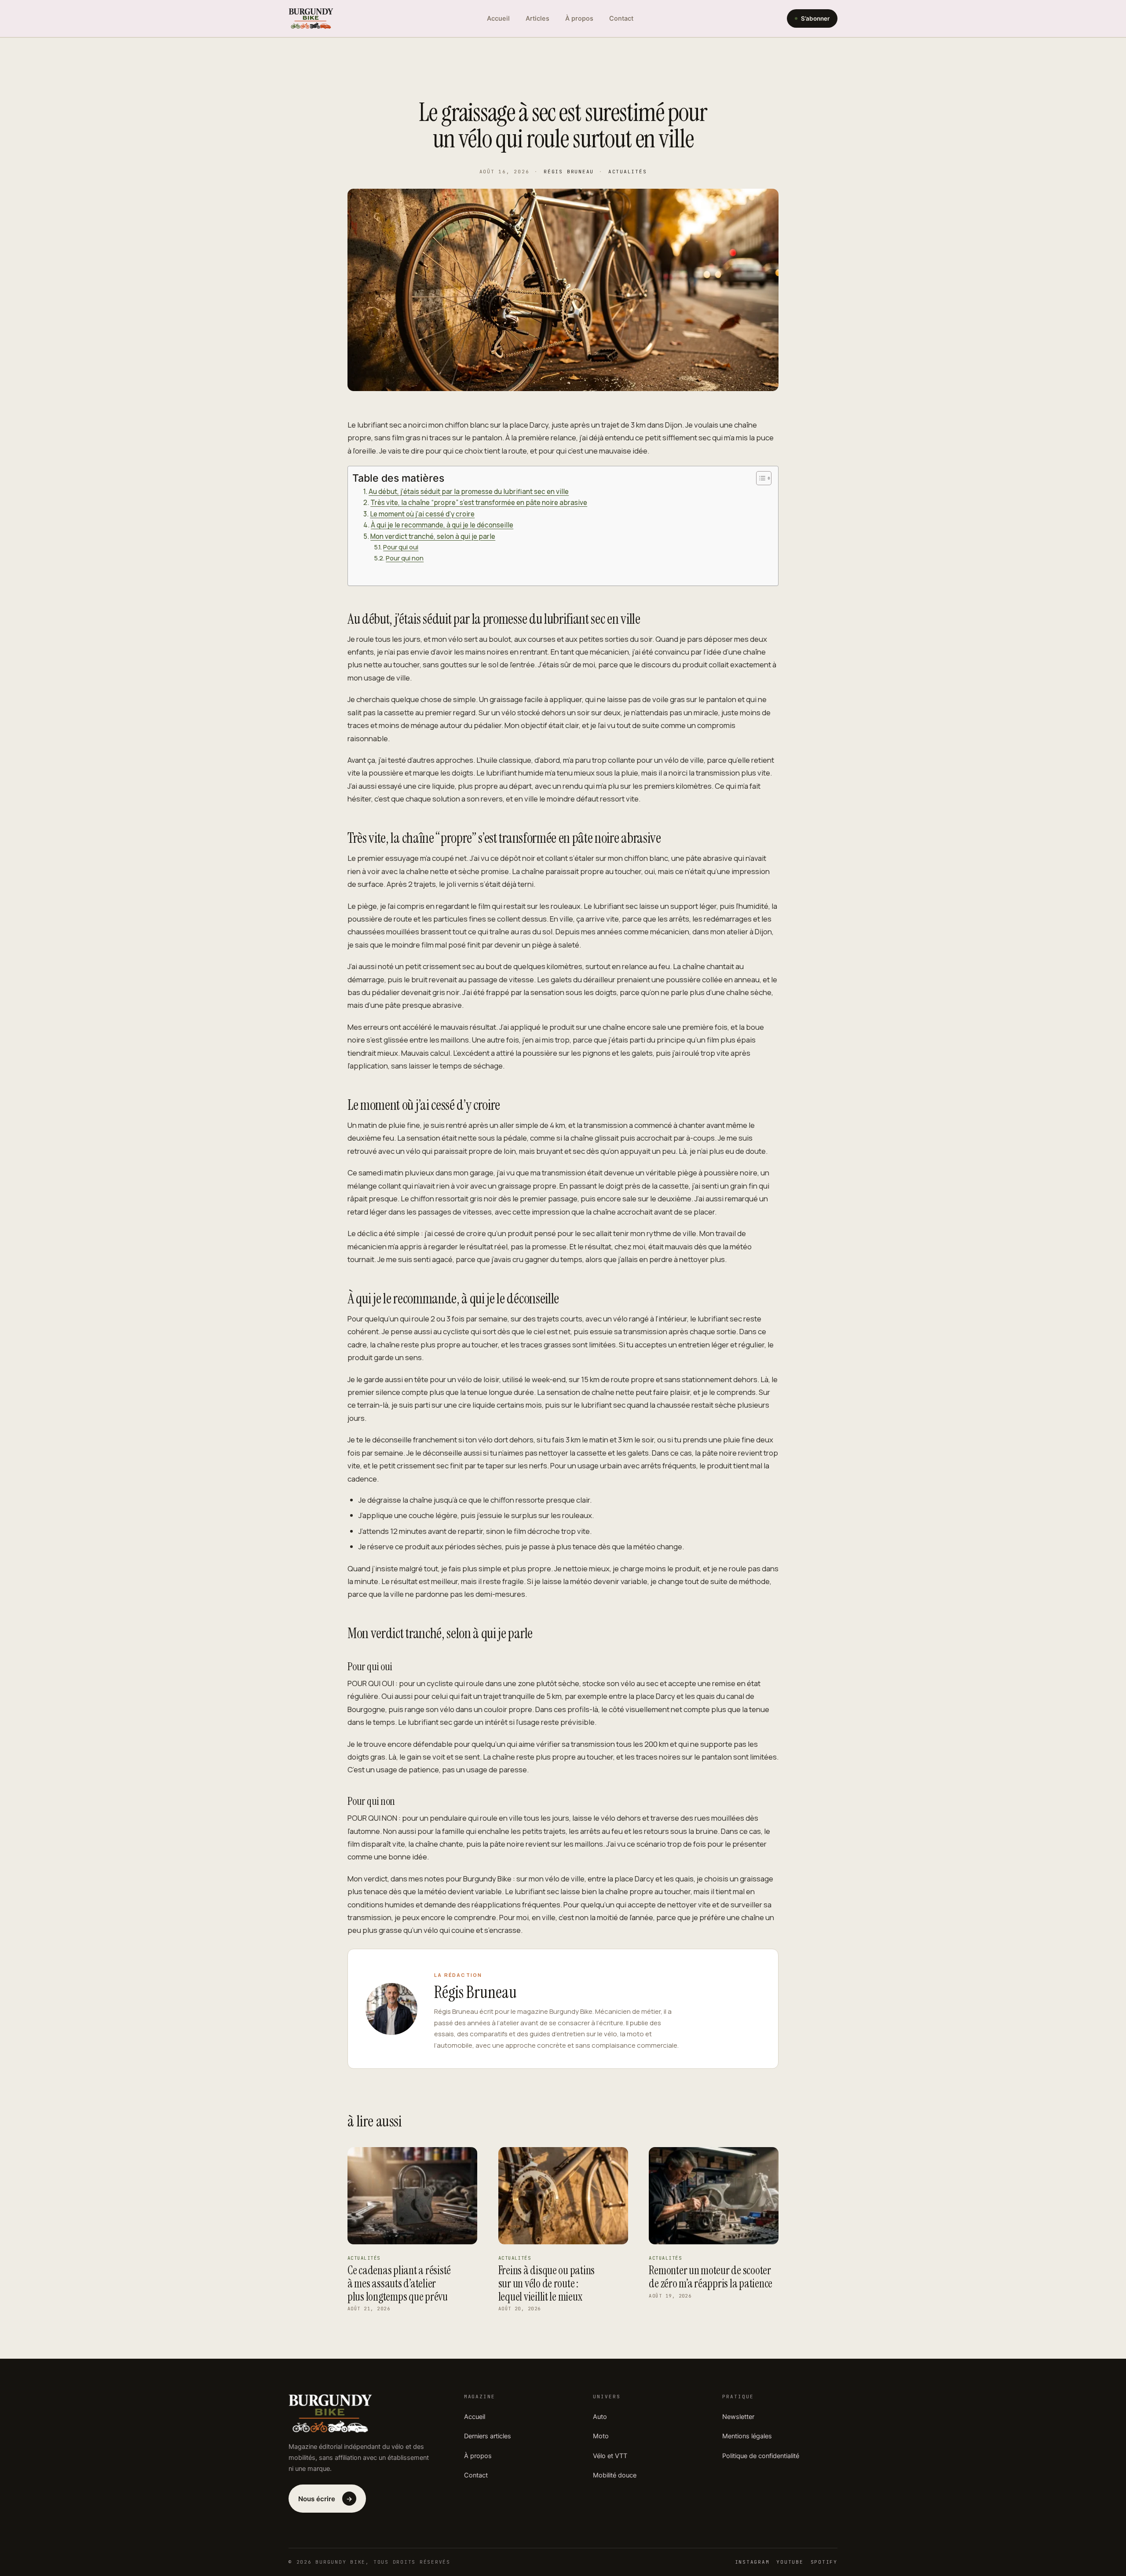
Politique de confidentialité (761, 2456)
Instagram (752, 2562)
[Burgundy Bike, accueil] (311, 18)
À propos (579, 18)
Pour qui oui (401, 547)
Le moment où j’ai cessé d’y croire (422, 514)
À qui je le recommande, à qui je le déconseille (442, 525)
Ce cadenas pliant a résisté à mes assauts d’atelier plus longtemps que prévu (399, 2283)
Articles (537, 18)
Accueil (498, 18)
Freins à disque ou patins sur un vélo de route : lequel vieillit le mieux (547, 2283)
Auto (600, 2417)
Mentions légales (747, 2436)
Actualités (628, 172)
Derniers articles (488, 2436)
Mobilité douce (615, 2475)
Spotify (824, 2562)
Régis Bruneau (569, 172)
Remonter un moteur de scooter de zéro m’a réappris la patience (711, 2277)
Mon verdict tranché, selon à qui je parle (433, 536)
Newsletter (738, 2417)
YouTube (790, 2562)
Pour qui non (405, 558)
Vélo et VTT (610, 2456)
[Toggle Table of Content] (759, 478)
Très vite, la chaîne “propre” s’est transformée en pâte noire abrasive (479, 503)
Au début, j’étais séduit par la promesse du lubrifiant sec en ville (469, 492)
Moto (601, 2436)
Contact (621, 18)
